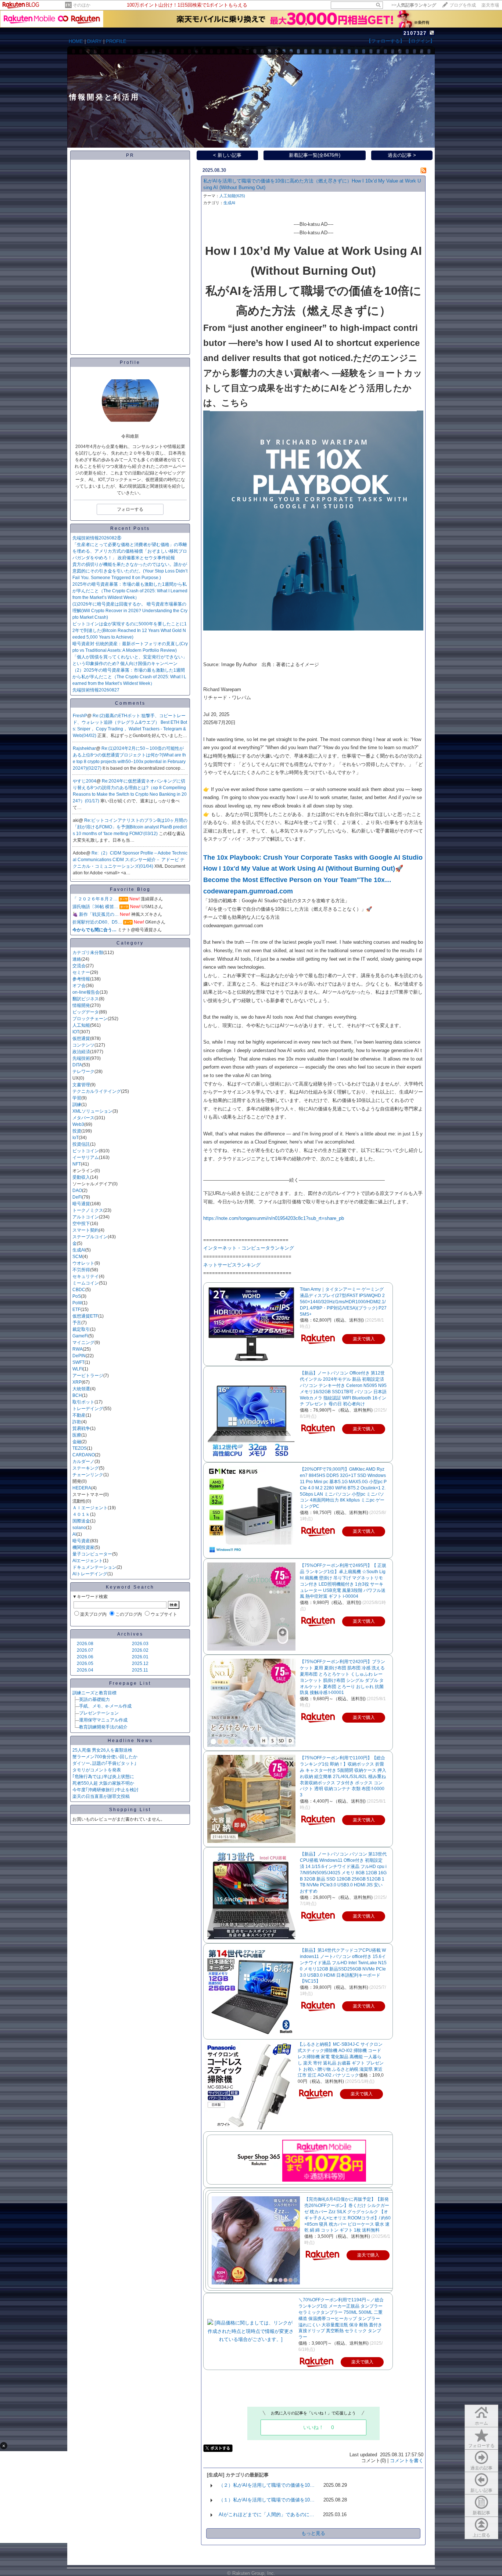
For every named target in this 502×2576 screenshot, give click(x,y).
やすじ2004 (85, 781)
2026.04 (85, 1670)
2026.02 (140, 1650)
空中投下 (81, 1224)
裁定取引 (81, 1329)
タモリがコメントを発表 (97, 1770)
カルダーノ (83, 1462)
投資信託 (81, 1144)
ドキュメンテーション (94, 1567)
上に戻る (481, 2535)
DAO (77, 1191)
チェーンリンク (88, 1475)
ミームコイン (86, 1283)
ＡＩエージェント (90, 1508)
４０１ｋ (81, 1514)
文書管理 (81, 1085)
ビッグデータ (86, 1012)
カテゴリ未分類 (88, 953)
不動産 (79, 1415)
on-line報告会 (86, 992)
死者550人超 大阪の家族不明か (103, 1783)
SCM (77, 1257)
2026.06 (85, 1657)
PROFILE (116, 41)
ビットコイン (86, 1151)
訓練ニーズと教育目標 (94, 1693)
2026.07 (85, 1650)
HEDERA (82, 1488)
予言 (77, 1323)
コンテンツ (83, 1045)
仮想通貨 (81, 1038)
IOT (76, 1032)
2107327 (415, 33)
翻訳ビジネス (86, 999)
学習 (77, 1098)
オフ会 (79, 986)
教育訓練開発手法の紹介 (103, 1727)
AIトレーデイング (90, 1574)
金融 (77, 1442)
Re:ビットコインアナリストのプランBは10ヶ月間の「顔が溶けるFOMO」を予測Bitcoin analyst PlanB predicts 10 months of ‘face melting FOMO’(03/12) (130, 827)
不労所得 (81, 1270)
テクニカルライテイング (97, 1091)
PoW (77, 1303)
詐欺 (77, 1422)
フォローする (481, 2446)
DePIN (79, 1356)
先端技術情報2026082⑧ (97, 538)
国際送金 (81, 1521)
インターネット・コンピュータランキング (249, 1248)
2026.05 (85, 1663)
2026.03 (140, 1644)
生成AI (79, 1250)
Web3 (78, 1124)
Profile (130, 362)
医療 (77, 1435)
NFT (77, 1164)
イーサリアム (86, 1157)
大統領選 (81, 1389)
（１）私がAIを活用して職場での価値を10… (267, 2500)
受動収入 (81, 1177)
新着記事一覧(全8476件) (315, 155)
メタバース (83, 1118)
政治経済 (81, 1052)
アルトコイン (86, 1217)
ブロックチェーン (90, 1019)
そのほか (82, 5)
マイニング (83, 1343)
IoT (76, 1138)
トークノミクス (88, 1210)
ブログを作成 (463, 5)
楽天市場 (490, 5)
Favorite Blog (130, 889)
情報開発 (81, 1005)
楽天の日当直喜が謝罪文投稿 (101, 1796)
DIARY (94, 41)
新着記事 (481, 2513)
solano (79, 1528)
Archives (130, 1634)
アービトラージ (88, 1376)
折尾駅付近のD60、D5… (97, 922)
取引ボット (83, 1402)
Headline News (130, 1741)
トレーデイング (88, 1409)
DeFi (77, 1197)
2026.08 (85, 1644)
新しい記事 (481, 2490)
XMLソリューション (92, 1111)
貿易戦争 (81, 1428)
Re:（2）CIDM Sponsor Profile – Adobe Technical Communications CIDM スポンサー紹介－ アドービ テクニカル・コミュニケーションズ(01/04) (130, 860)
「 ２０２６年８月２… (95, 899)
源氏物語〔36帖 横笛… (95, 907)
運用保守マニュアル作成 (103, 1720)
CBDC (79, 1290)
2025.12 (140, 1663)
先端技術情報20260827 (96, 690)
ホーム (481, 2423)
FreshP (80, 716)
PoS (77, 1296)
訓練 (77, 1105)
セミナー (81, 972)
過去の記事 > (402, 155)
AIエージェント (88, 1561)
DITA (77, 1065)
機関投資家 (83, 1547)
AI (74, 1534)
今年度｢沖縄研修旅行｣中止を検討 (105, 1790)
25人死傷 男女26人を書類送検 (102, 1750)
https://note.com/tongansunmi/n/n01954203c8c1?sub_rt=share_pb (274, 1218)
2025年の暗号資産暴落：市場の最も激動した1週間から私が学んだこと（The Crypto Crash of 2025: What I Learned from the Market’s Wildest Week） (130, 591)
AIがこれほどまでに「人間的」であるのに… (266, 2514)
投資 (77, 1131)
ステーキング (86, 1468)
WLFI (78, 1369)
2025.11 (140, 1670)
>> (414, 5)
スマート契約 (86, 1230)
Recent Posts (130, 528)
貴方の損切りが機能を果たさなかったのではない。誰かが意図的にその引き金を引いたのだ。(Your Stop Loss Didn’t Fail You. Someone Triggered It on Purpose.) (130, 571)
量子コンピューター (92, 1554)
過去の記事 (481, 2468)
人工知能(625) (232, 196)
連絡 (77, 959)
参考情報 (81, 979)
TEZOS (80, 1448)
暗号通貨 (81, 1204)
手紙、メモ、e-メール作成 (105, 1706)
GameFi (80, 1336)
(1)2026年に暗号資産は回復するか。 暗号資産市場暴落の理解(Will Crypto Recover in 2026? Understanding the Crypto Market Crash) (130, 611)
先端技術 (81, 1058)
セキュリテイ (86, 1276)
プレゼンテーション (99, 1713)
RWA (78, 1349)
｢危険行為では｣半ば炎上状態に (103, 1777)
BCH (77, 1395)
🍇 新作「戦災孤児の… (96, 914)
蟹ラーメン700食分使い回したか (105, 1757)
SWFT (78, 1362)
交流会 (79, 966)
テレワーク (83, 1072)
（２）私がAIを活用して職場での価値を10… (267, 2485)
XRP (77, 1382)
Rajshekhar (84, 748)
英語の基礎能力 (94, 1699)
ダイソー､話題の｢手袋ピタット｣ (104, 1763)
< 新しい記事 (227, 155)
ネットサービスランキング (232, 1265)
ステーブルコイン (90, 1237)
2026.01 (140, 1657)
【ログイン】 (420, 41)
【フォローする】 (386, 41)
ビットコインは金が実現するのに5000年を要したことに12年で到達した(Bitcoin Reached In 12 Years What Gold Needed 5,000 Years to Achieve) (130, 631)
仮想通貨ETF (85, 1316)
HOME (76, 41)
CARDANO (84, 1455)
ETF (76, 1309)
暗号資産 (81, 1541)
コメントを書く (407, 2461)
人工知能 (81, 1025)
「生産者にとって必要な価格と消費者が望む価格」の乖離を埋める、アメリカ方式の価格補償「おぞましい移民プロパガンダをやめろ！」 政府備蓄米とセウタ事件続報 (130, 551)
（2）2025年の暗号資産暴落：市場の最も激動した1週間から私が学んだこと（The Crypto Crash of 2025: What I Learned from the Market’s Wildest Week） (129, 677)
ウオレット (83, 1263)
